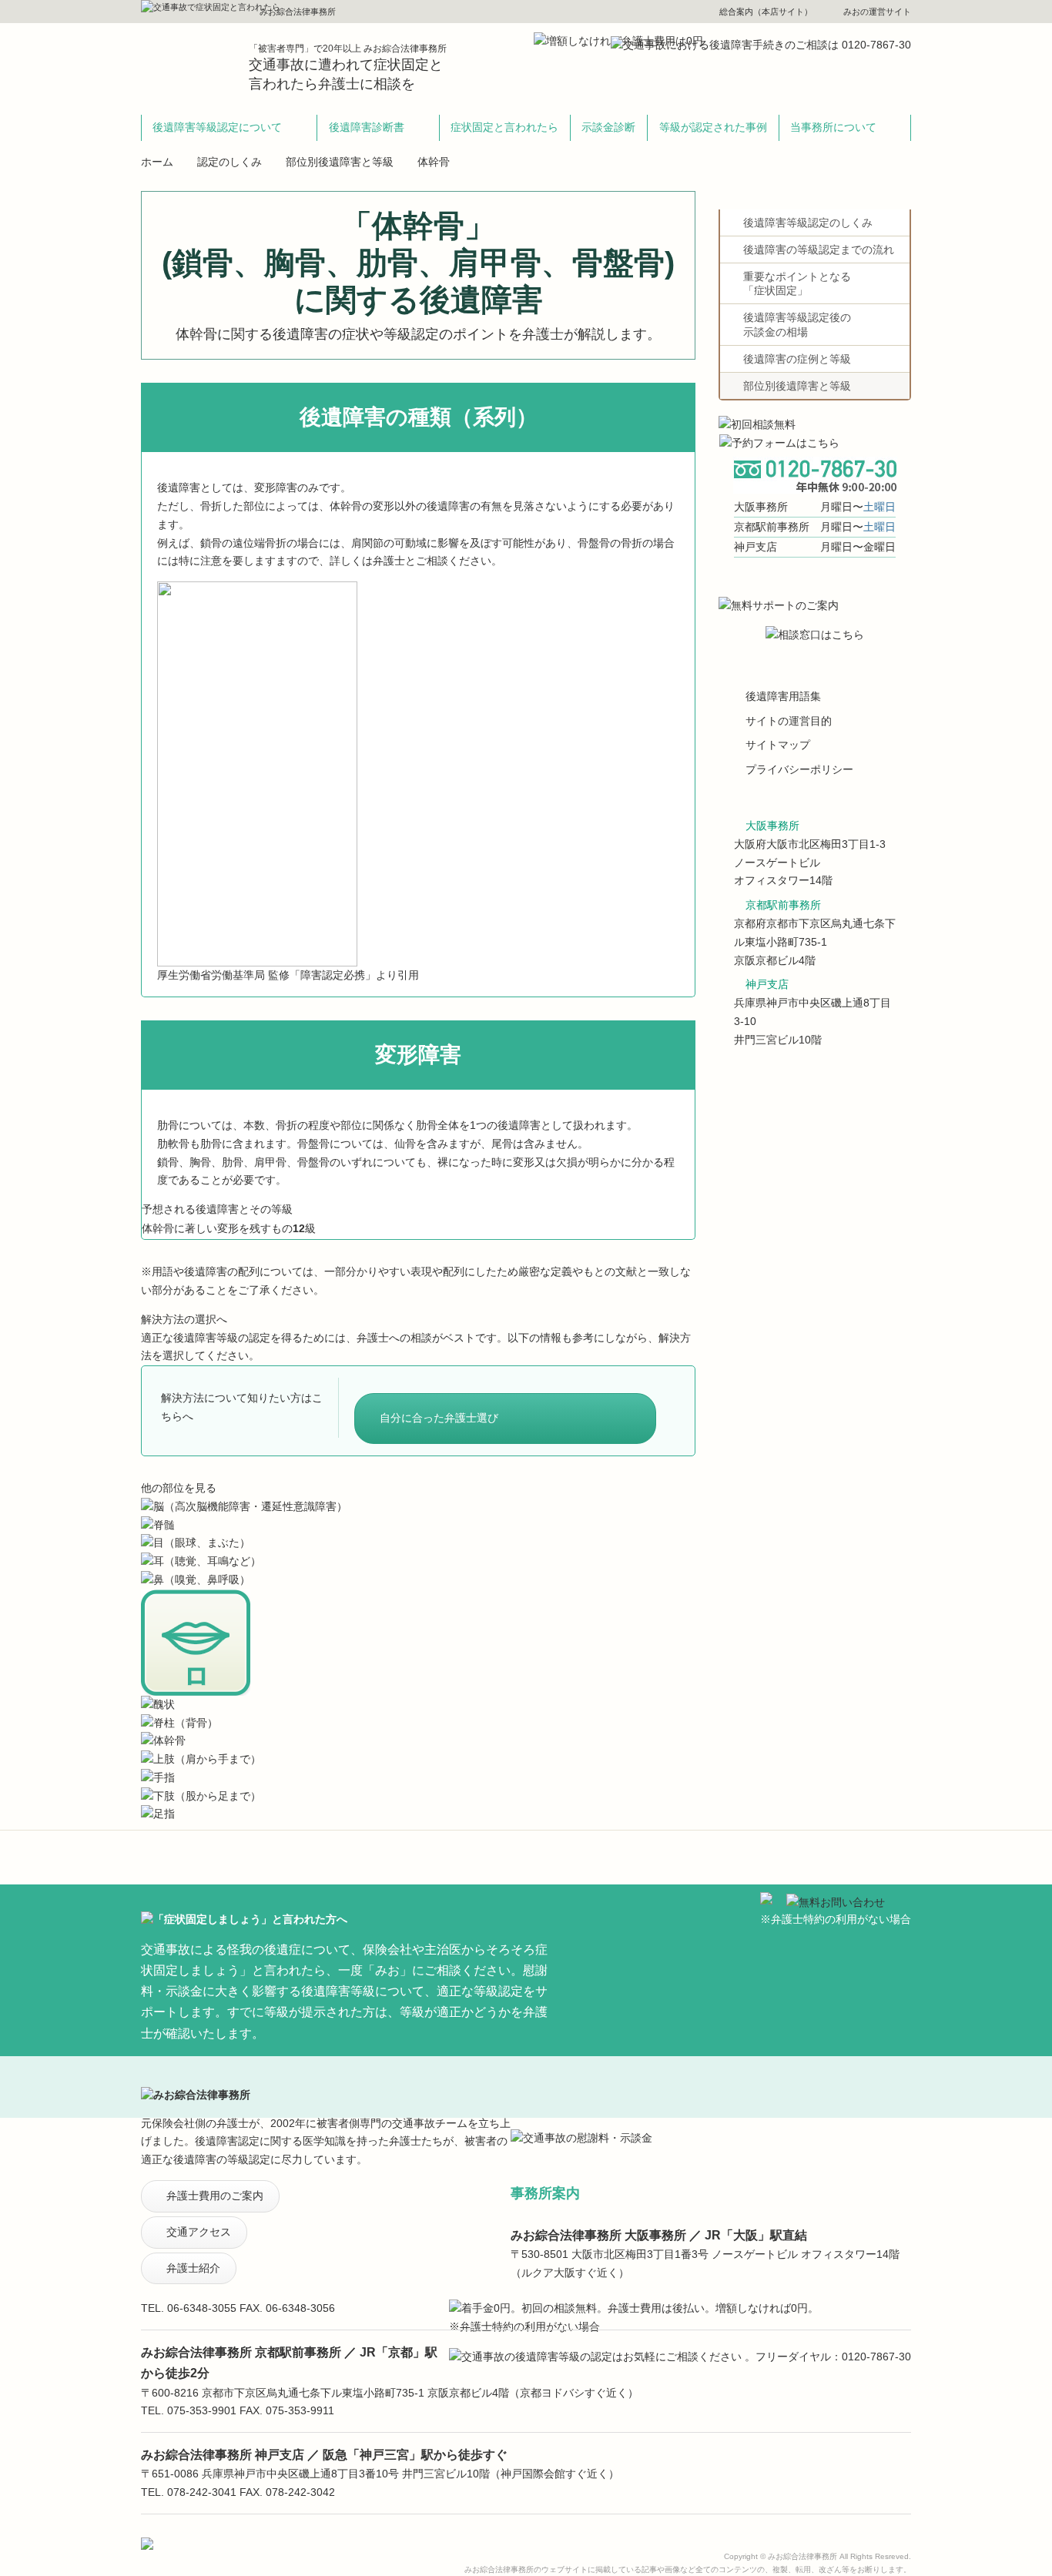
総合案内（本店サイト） (766, 12)
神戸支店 (767, 984)
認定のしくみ (229, 162)
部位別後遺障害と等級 (340, 162)
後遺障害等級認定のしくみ (808, 223)
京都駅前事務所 (783, 905)
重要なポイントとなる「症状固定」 (797, 283)
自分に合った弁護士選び (439, 1418)
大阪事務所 (772, 826)
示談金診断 (608, 127)
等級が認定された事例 (713, 127)
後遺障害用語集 (783, 696)
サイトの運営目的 (789, 721)
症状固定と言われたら (504, 127)
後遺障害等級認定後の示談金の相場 (797, 324)
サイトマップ (778, 745)
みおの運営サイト (877, 12)
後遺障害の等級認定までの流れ (819, 250)
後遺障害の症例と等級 (797, 359)
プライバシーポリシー (799, 769)
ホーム (157, 162)
